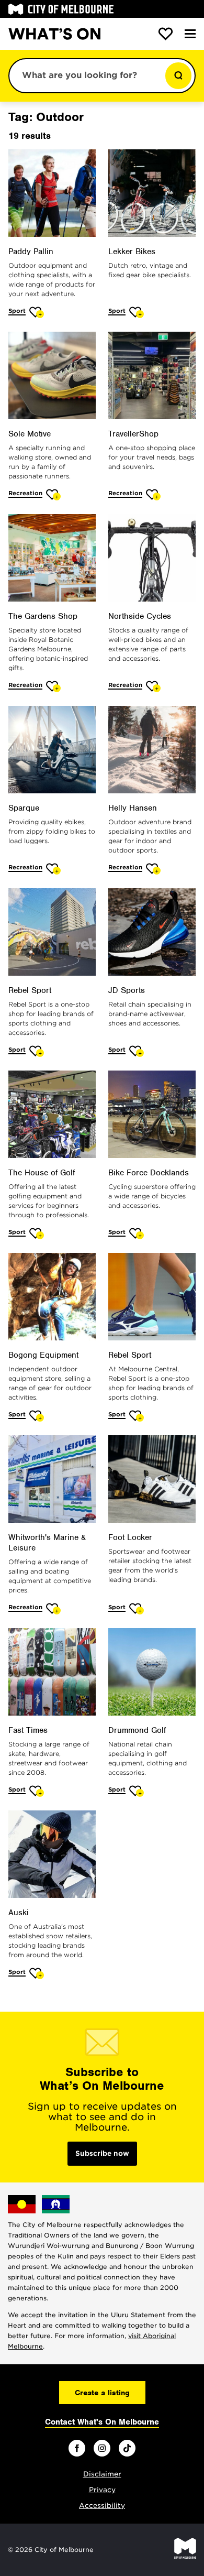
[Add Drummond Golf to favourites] (137, 1791)
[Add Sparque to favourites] (54, 869)
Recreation (25, 493)
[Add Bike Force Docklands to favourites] (137, 1233)
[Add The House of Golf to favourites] (37, 1233)
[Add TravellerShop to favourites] (154, 494)
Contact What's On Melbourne (102, 2422)
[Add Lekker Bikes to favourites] (137, 312)
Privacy (102, 2490)
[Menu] (190, 34)
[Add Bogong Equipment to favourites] (37, 1416)
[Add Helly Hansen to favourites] (154, 869)
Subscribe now (102, 2153)
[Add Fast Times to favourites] (37, 1791)
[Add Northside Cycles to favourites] (154, 686)
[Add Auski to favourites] (37, 1973)
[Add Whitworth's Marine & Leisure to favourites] (54, 1608)
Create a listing (102, 2393)
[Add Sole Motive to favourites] (54, 494)
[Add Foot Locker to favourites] (137, 1608)
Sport (17, 311)
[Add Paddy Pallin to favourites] (37, 312)
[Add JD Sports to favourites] (137, 1051)
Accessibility (102, 2506)
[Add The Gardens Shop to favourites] (54, 686)
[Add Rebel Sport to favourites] (37, 1051)
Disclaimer (102, 2474)
